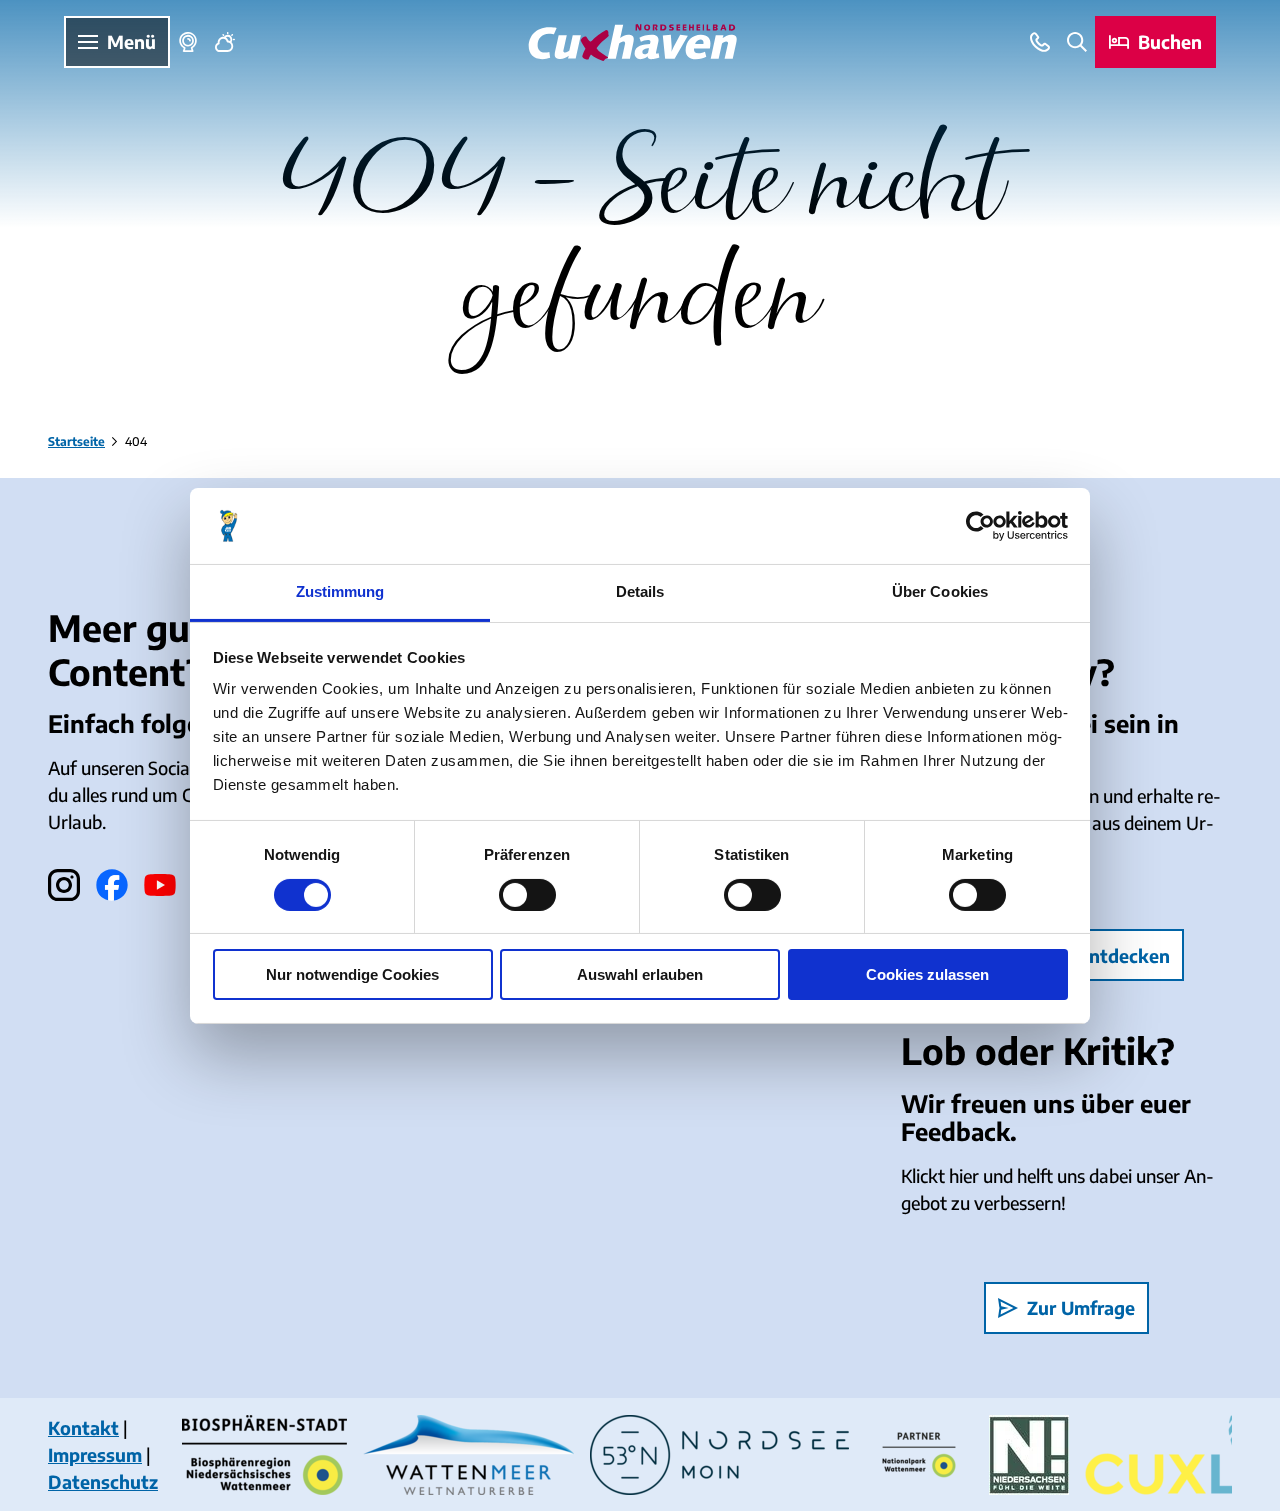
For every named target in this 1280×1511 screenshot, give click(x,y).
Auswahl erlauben (640, 974)
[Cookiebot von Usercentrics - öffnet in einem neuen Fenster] (980, 526)
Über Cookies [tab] (940, 591)
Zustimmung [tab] (340, 591)
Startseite (76, 441)
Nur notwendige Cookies (352, 974)
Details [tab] (640, 591)
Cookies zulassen (927, 974)
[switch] (527, 895)
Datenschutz (103, 1481)
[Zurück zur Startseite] (632, 42)
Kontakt (83, 1427)
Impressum (95, 1454)
